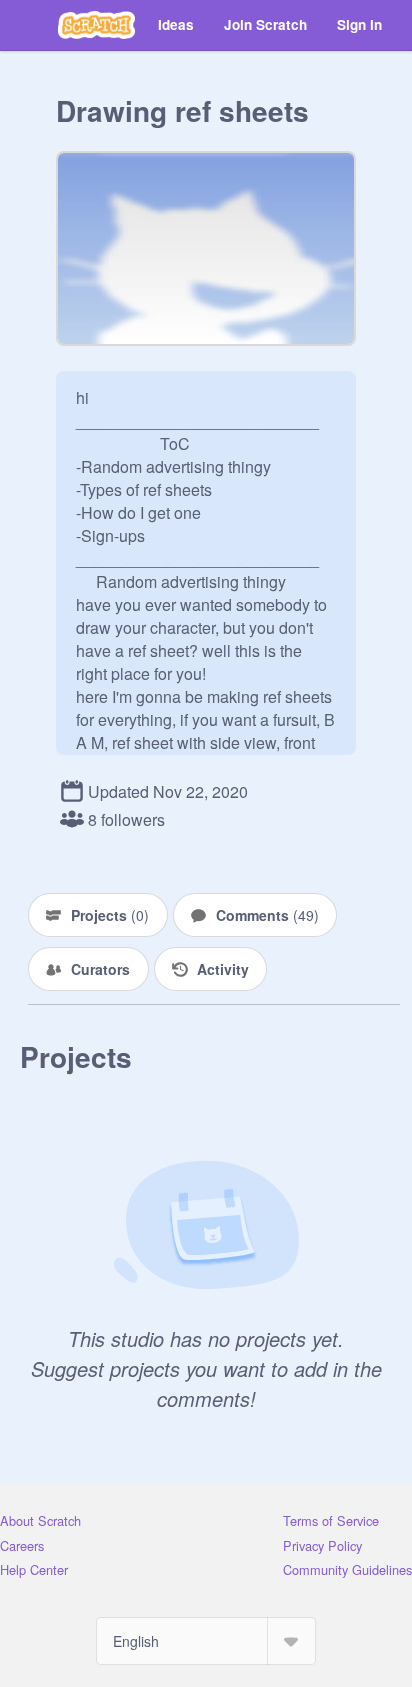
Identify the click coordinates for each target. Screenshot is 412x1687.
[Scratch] (96, 25)
